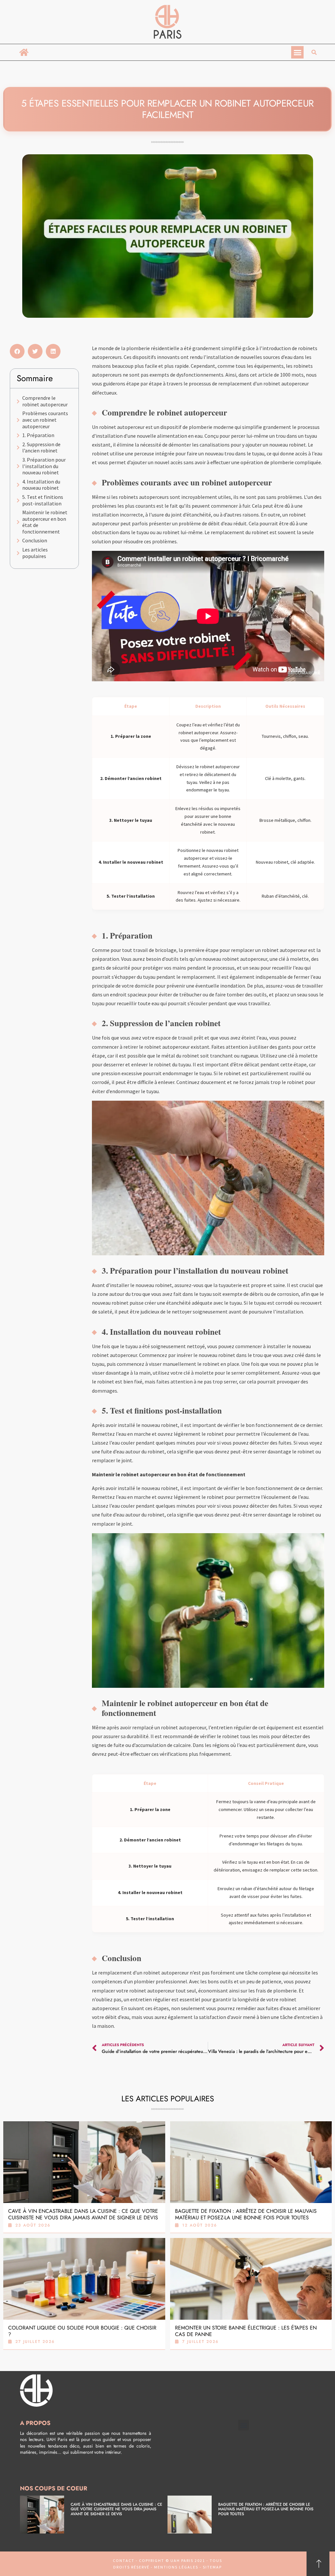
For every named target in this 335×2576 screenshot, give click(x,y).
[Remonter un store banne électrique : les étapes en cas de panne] (251, 2279)
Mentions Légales (176, 2567)
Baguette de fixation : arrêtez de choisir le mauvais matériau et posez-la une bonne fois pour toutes (246, 2214)
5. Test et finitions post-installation (43, 500)
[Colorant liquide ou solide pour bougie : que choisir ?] (84, 2279)
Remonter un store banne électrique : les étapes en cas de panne (246, 2331)
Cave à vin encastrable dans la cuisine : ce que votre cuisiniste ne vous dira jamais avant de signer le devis (83, 2214)
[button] (297, 52)
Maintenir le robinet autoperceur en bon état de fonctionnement (45, 522)
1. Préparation (38, 435)
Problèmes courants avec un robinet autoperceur (45, 420)
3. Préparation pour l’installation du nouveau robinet (44, 466)
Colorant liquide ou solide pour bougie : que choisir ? (82, 2331)
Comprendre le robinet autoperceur (45, 401)
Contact (124, 2560)
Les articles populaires (35, 553)
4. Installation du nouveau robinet (41, 485)
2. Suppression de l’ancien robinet (41, 448)
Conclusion (35, 541)
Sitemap (212, 2567)
